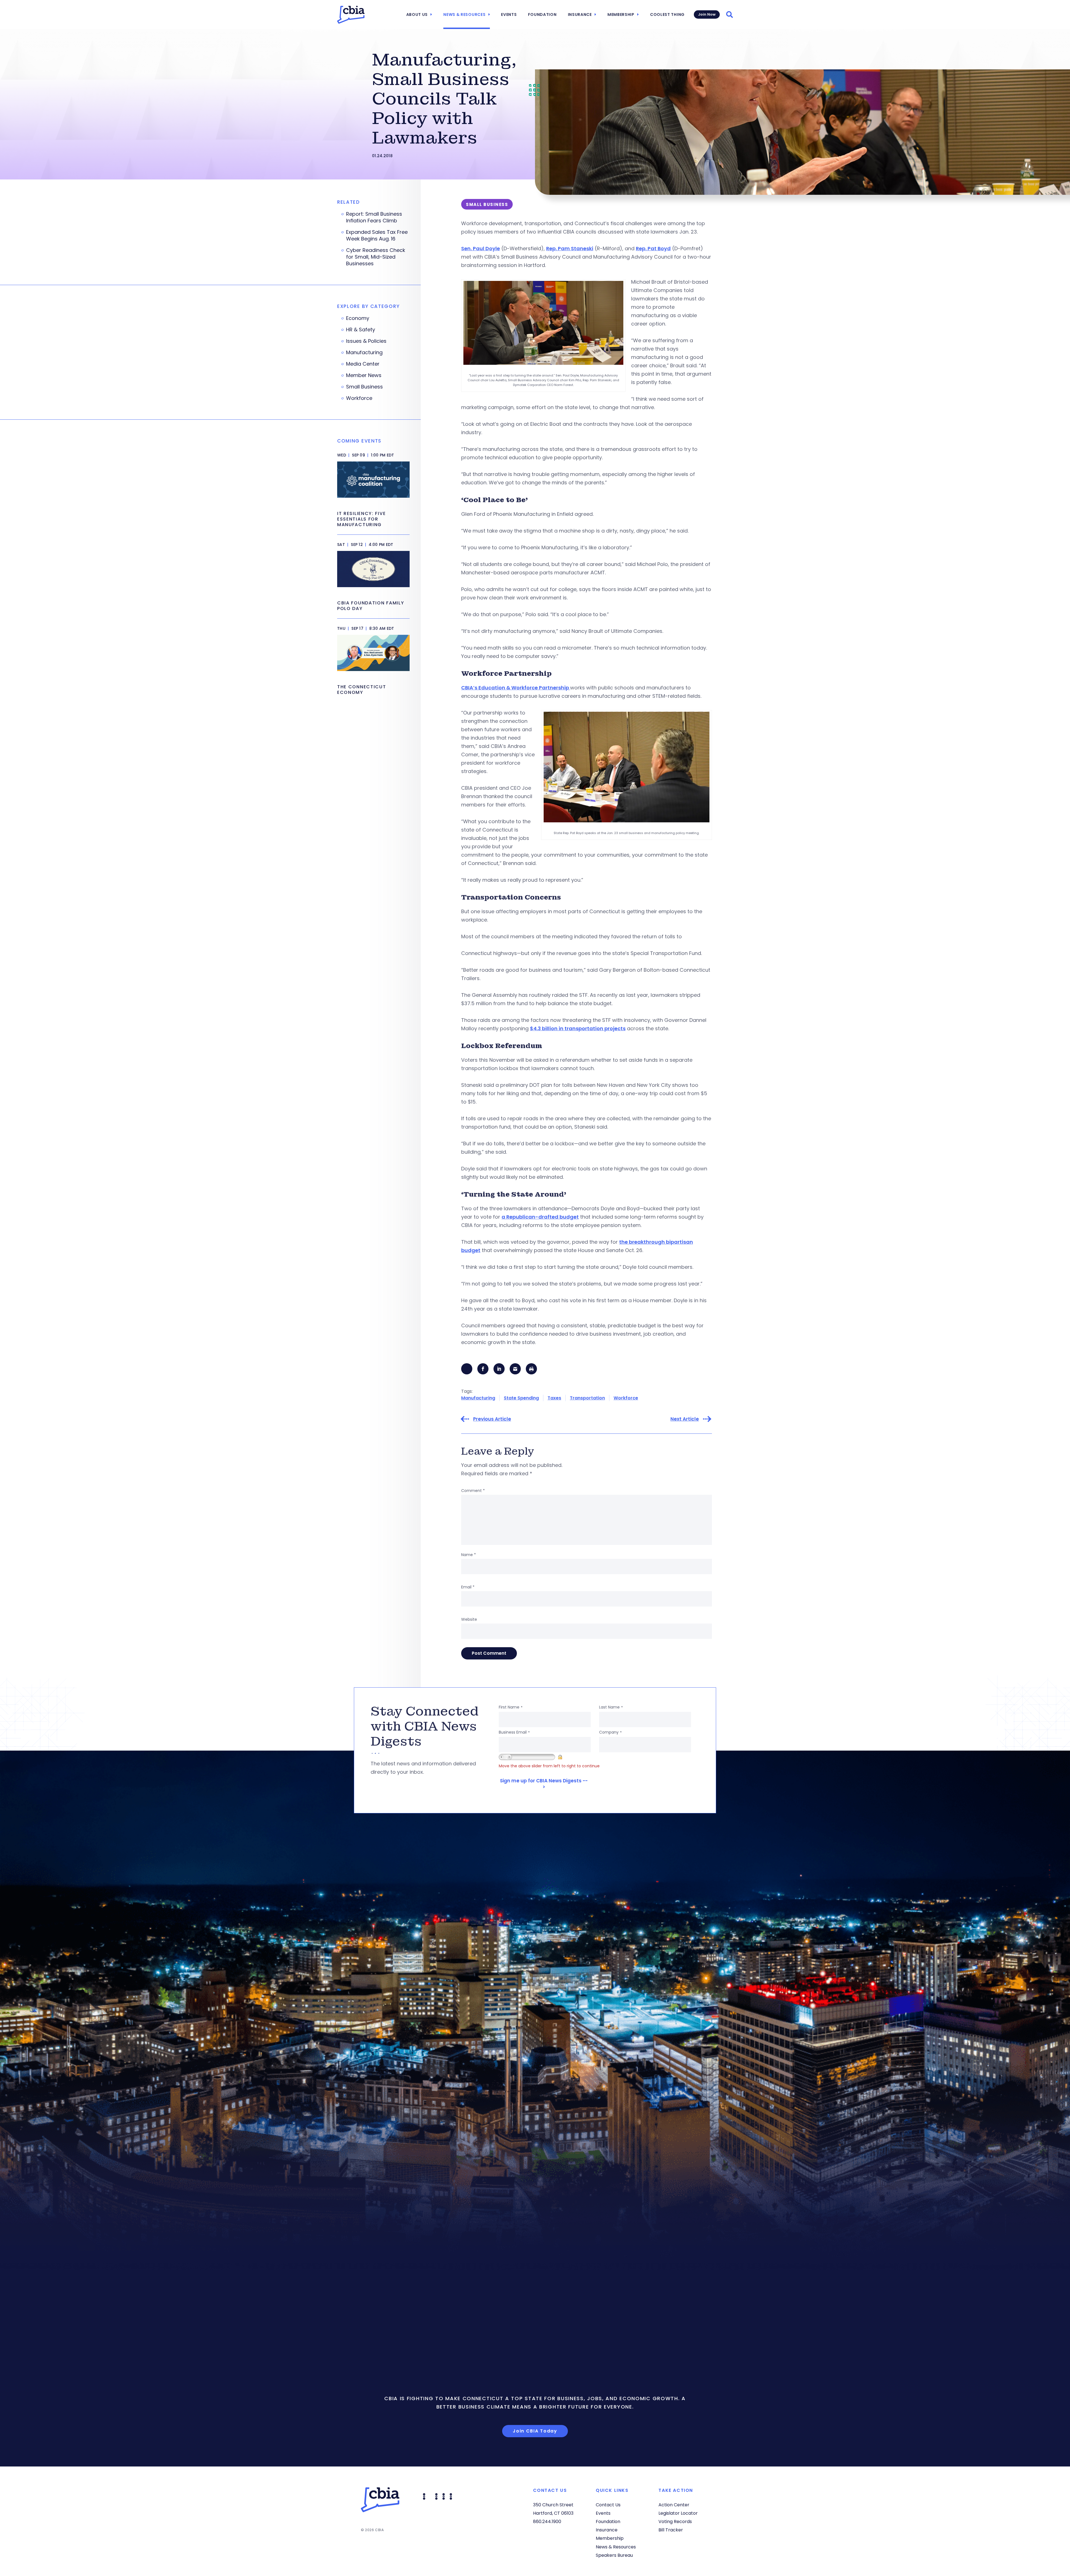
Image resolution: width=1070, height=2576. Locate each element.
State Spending (521, 1398)
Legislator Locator (678, 2513)
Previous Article (492, 1419)
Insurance (580, 14)
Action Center (674, 2505)
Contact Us (608, 2505)
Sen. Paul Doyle (481, 248)
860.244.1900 (547, 2522)
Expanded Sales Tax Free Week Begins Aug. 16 (377, 235)
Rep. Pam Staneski (570, 248)
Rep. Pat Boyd (653, 248)
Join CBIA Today (535, 2431)
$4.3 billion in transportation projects (578, 1028)
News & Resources (464, 14)
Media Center (363, 364)
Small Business (364, 387)
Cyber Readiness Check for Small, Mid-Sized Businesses (376, 257)
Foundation (542, 14)
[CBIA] (351, 15)
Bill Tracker (671, 2530)
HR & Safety (361, 330)
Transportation (587, 1398)
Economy (358, 318)
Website (469, 1619)
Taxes (554, 1398)
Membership (621, 14)
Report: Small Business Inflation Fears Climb (374, 217)
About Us (417, 14)
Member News (364, 375)
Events (509, 14)
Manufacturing (478, 1398)
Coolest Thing (667, 14)
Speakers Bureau (614, 2555)
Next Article (685, 1419)
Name (469, 1555)
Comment (473, 1491)
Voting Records (675, 2522)
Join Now (707, 14)
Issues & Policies (366, 341)
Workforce (626, 1398)
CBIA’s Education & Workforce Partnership (516, 688)
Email (468, 1587)
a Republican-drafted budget (540, 1217)
